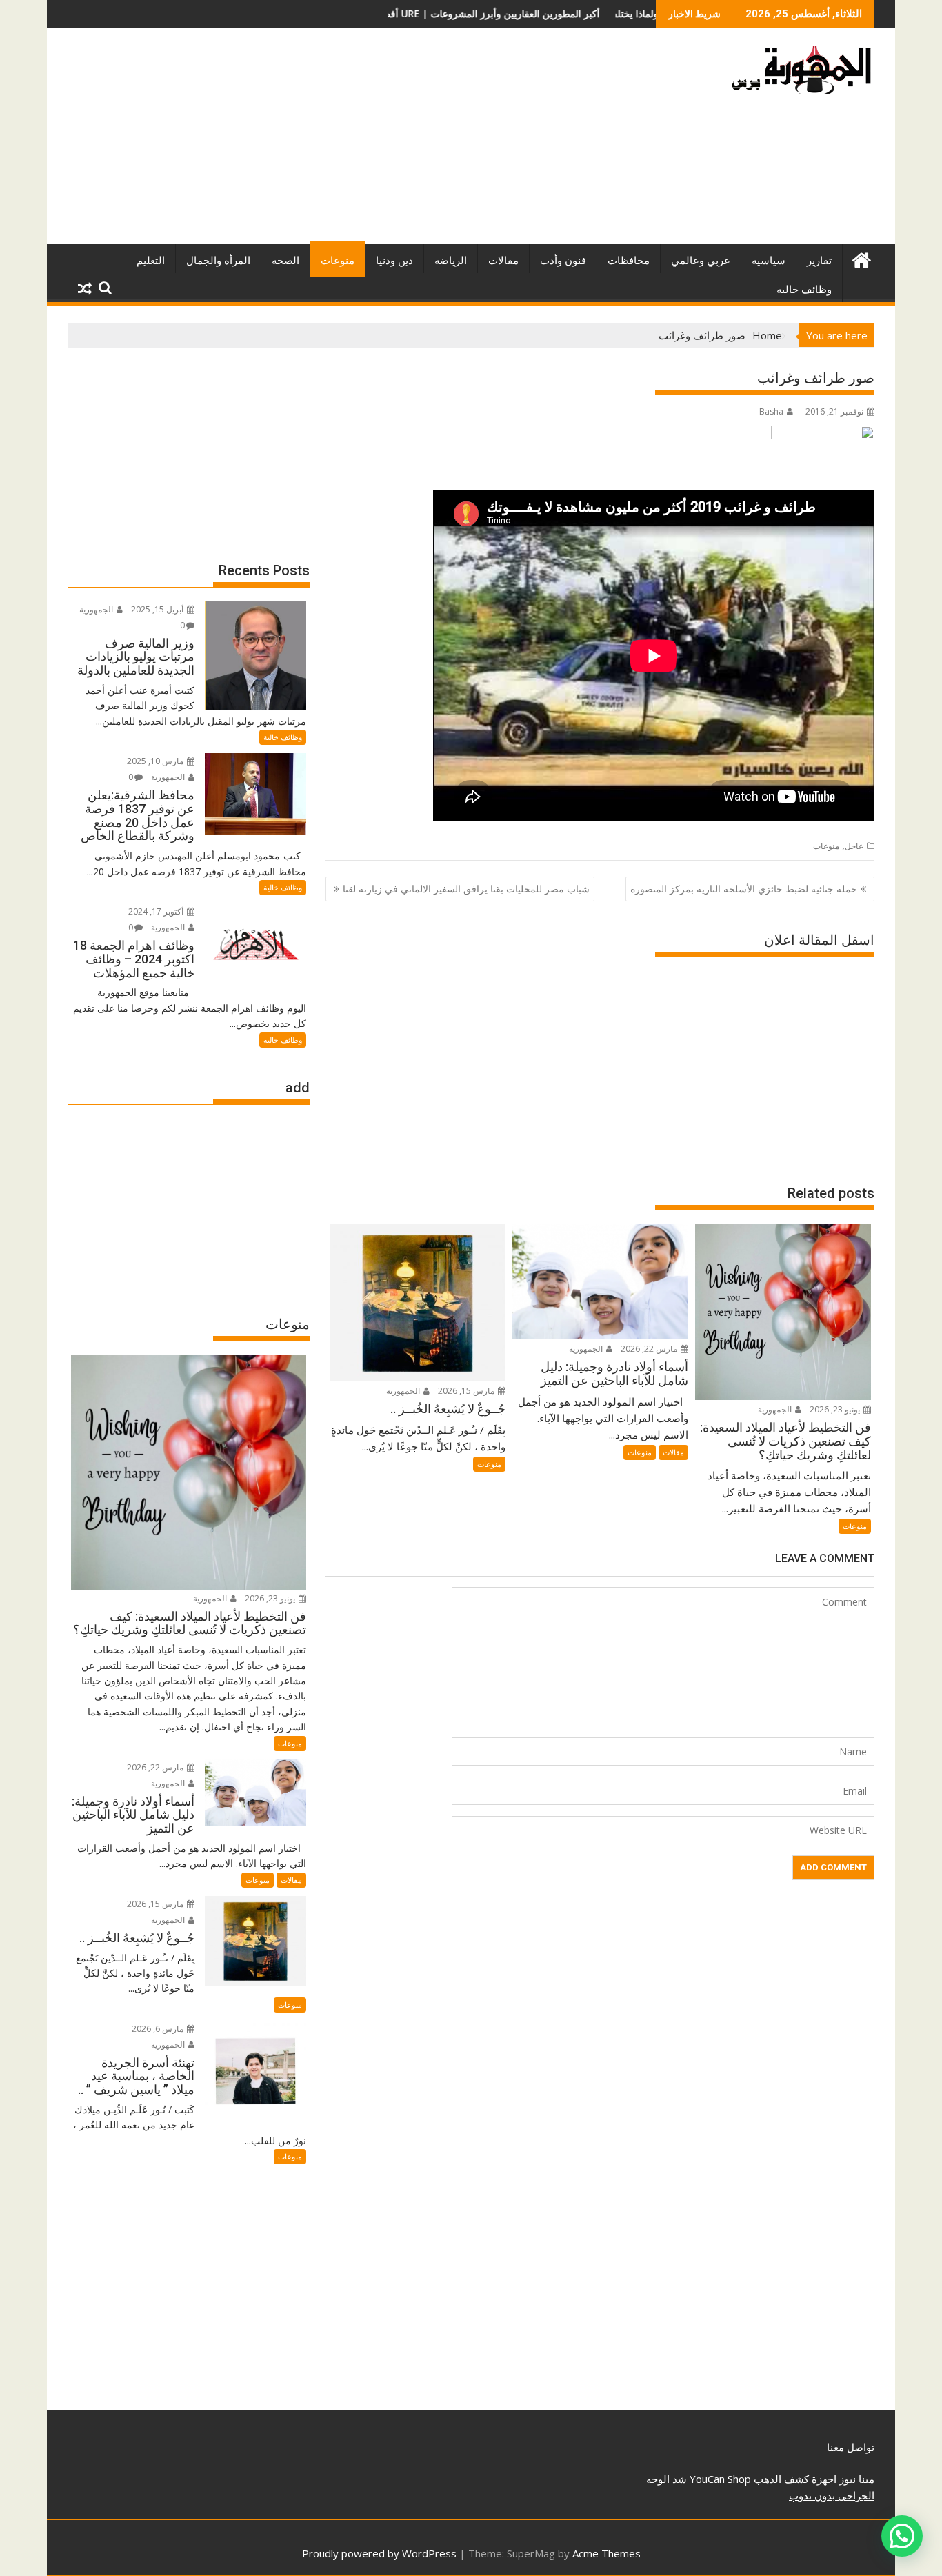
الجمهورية (776, 1409)
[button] (902, 2536)
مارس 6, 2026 (159, 2029)
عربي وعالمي (701, 261)
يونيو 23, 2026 (836, 1409)
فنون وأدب (563, 261)
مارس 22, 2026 (650, 1349)
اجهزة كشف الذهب (794, 2479)
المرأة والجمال (218, 261)
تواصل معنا (851, 2447)
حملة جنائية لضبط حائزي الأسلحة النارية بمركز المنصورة (744, 889)
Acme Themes (607, 2553)
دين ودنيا (394, 261)
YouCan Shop (719, 2479)
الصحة (285, 261)
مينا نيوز (855, 2479)
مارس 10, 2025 (156, 761)
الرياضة (451, 261)
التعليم (151, 261)
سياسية (769, 261)
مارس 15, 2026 (467, 1391)
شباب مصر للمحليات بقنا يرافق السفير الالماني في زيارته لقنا (466, 889)
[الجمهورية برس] (861, 258)
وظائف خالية (804, 290)
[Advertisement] (342, 141)
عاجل (854, 846)
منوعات (338, 261)
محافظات (629, 261)
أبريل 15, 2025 (158, 609)
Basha (771, 411)
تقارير (819, 261)
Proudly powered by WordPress (379, 2553)
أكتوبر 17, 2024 (157, 911)
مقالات (503, 261)
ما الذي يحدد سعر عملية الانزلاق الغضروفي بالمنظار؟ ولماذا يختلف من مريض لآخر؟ (604, 13)
